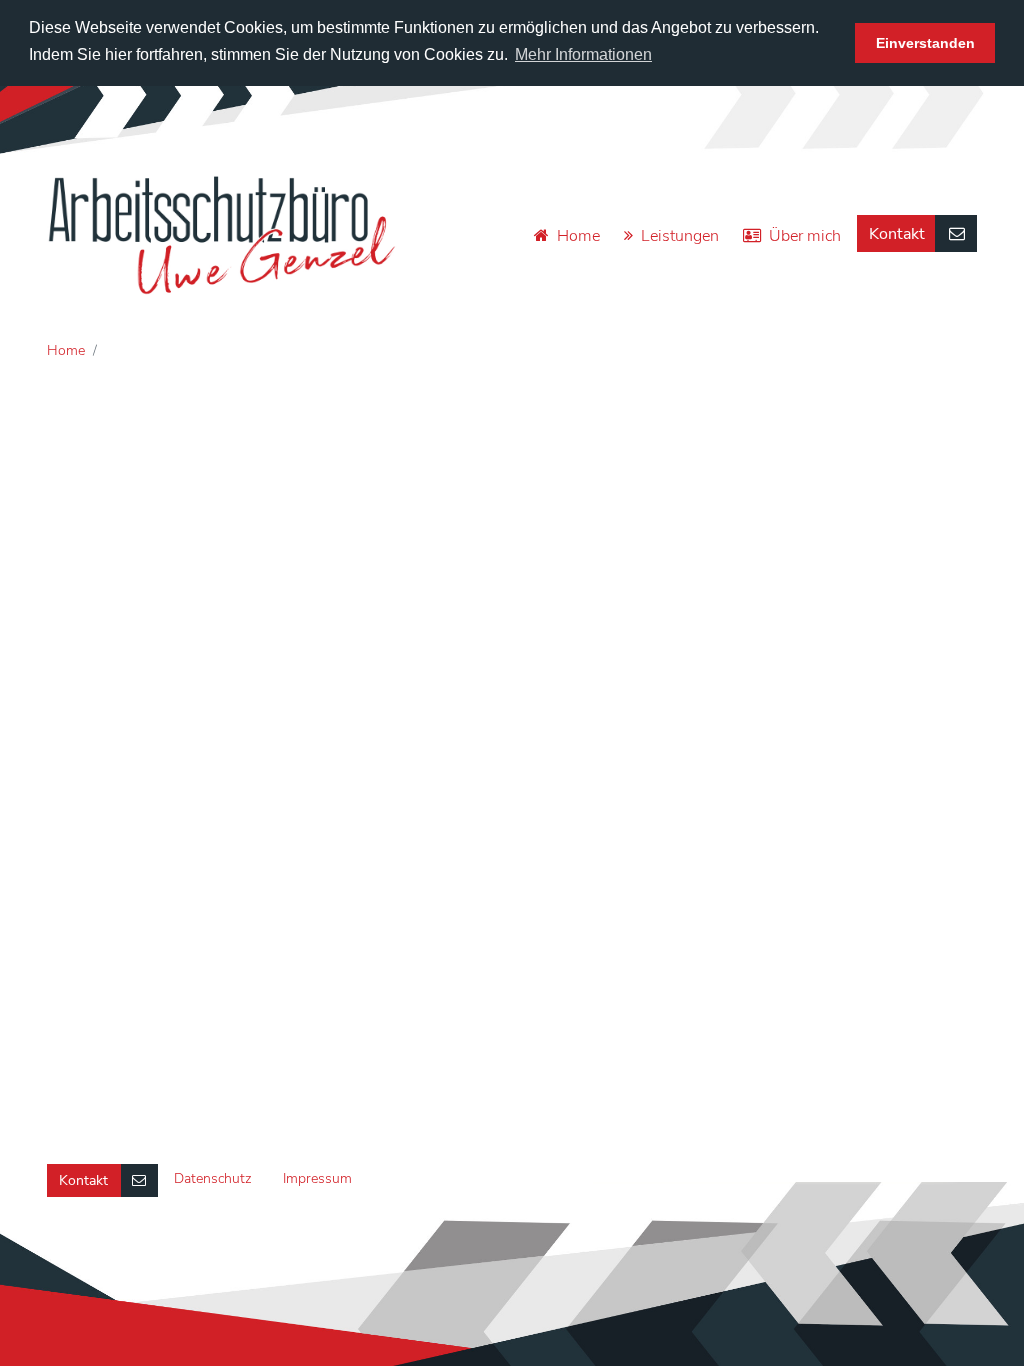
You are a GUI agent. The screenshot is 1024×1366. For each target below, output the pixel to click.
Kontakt (897, 234)
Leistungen (680, 236)
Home (578, 236)
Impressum (317, 1178)
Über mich (805, 236)
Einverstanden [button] (925, 43)
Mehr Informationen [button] (583, 54)
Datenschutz (212, 1178)
